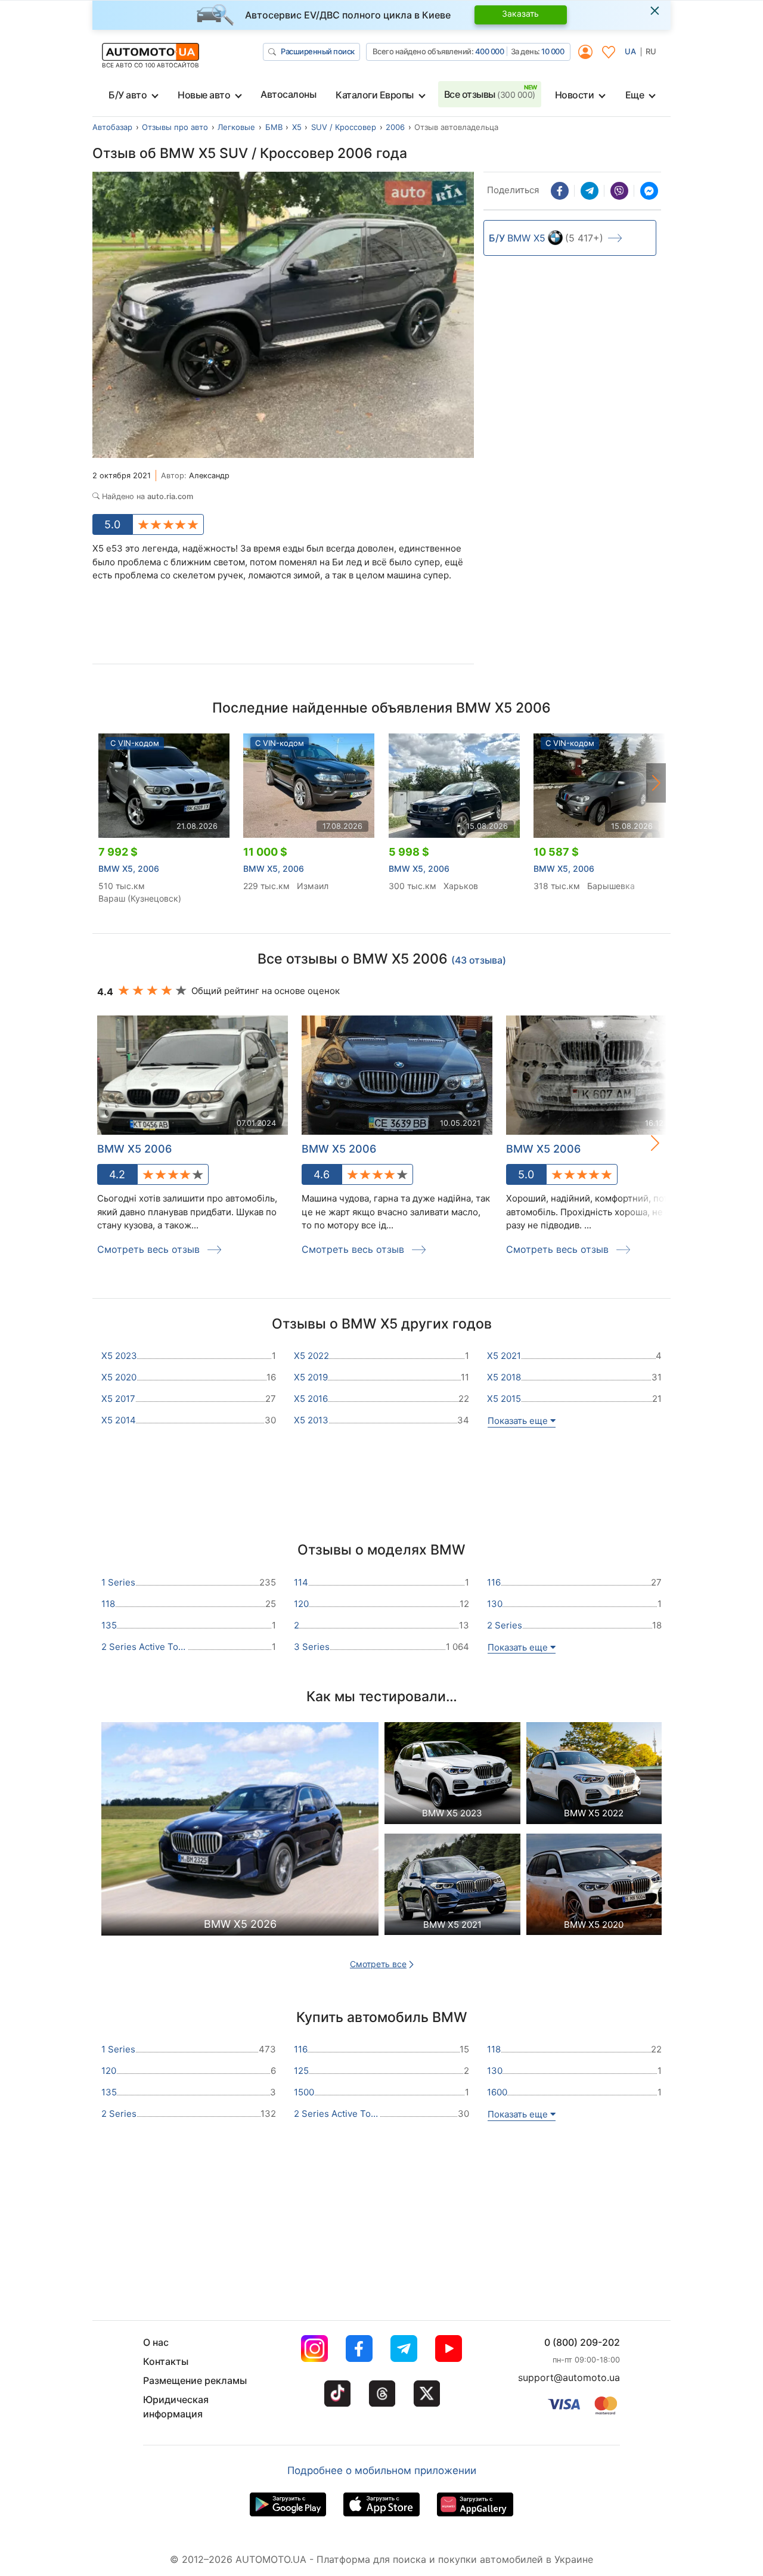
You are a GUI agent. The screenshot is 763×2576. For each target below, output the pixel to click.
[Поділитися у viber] (619, 191)
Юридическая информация (176, 2407)
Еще (635, 95)
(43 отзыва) (479, 960)
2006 (395, 127)
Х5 (297, 127)
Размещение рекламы (195, 2380)
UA (630, 51)
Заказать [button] (520, 13)
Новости (575, 95)
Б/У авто (128, 95)
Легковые (236, 127)
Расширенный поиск (318, 51)
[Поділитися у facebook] (560, 191)
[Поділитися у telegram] (590, 191)
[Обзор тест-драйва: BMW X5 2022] (594, 1776)
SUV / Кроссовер (344, 127)
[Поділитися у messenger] (649, 191)
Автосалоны (288, 94)
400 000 (490, 51)
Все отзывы (490, 94)
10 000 (553, 51)
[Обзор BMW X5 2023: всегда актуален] (452, 1776)
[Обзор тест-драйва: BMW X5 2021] (452, 1888)
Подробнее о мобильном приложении (382, 2470)
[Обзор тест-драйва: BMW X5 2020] (594, 1888)
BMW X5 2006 (339, 1149)
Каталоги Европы (375, 95)
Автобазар (112, 127)
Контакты (166, 2361)
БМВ (274, 127)
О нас (156, 2342)
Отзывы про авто (175, 127)
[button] (656, 783)
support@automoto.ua (569, 2377)
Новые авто (204, 95)
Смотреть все (378, 1964)
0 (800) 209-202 (582, 2342)
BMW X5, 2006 (129, 869)
